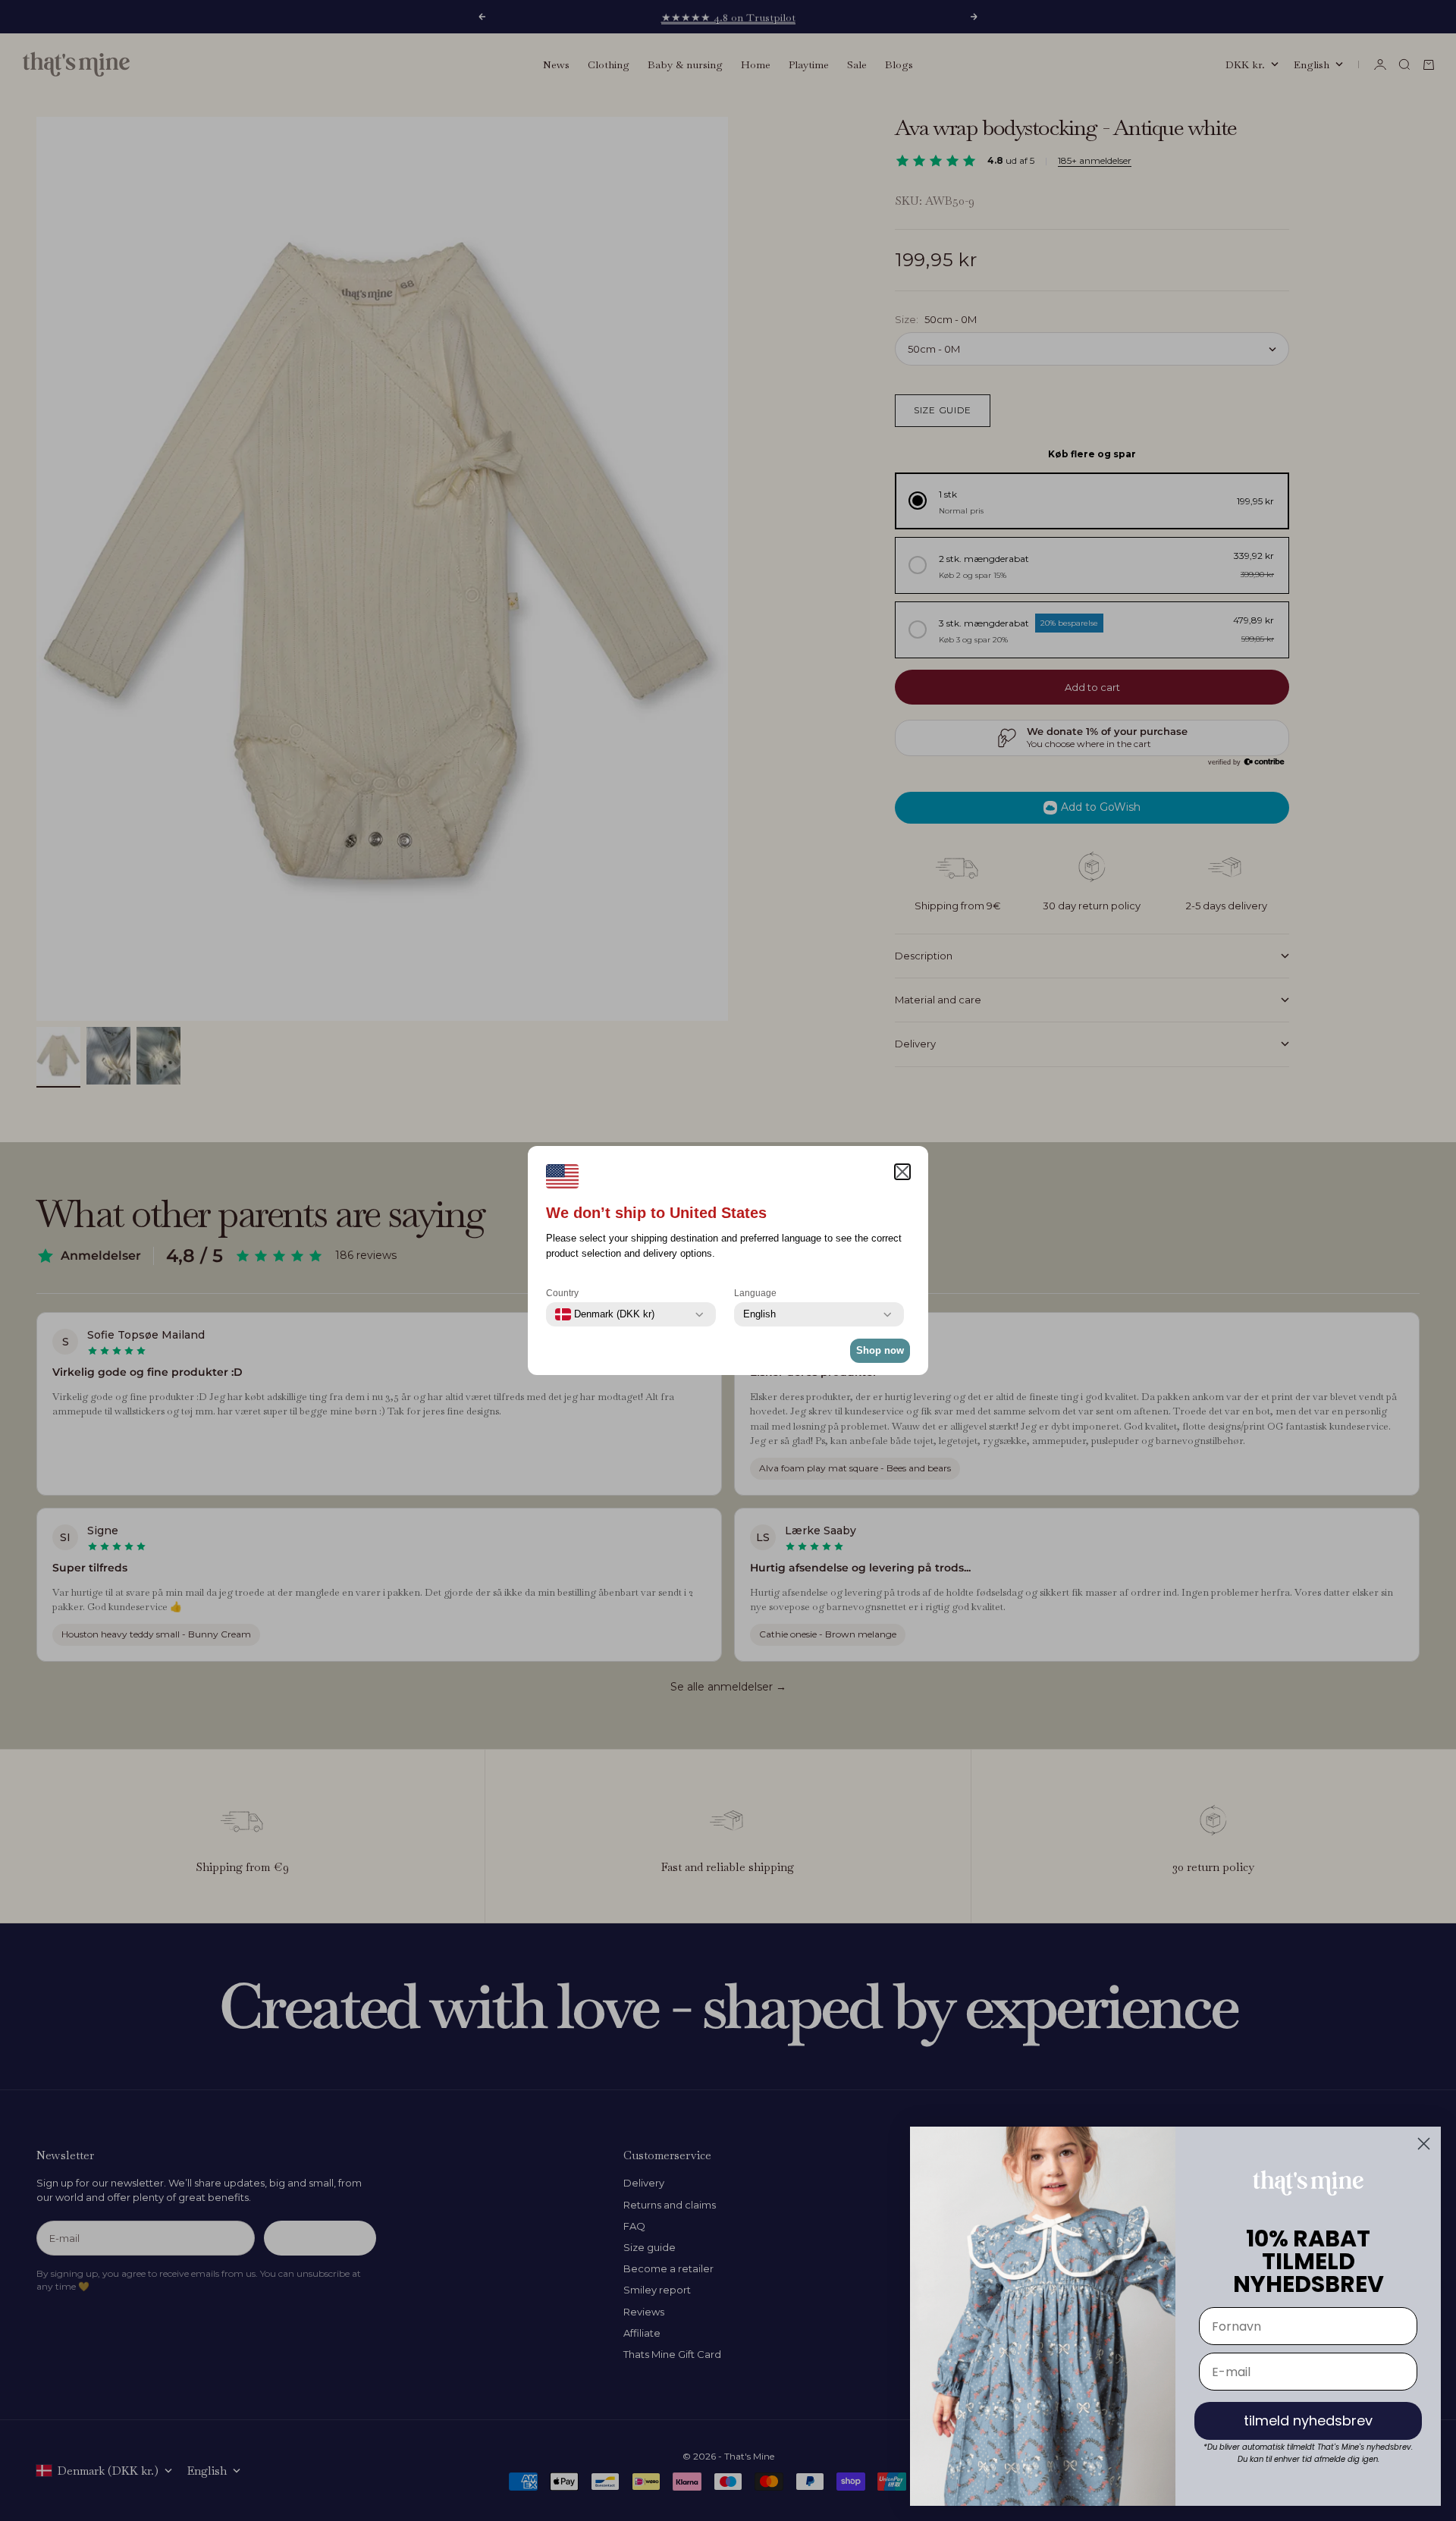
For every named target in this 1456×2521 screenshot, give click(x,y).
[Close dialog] (1424, 2144)
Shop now (880, 1350)
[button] (902, 1172)
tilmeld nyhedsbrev (1308, 2421)
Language (755, 1293)
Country (562, 1293)
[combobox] (605, 1314)
